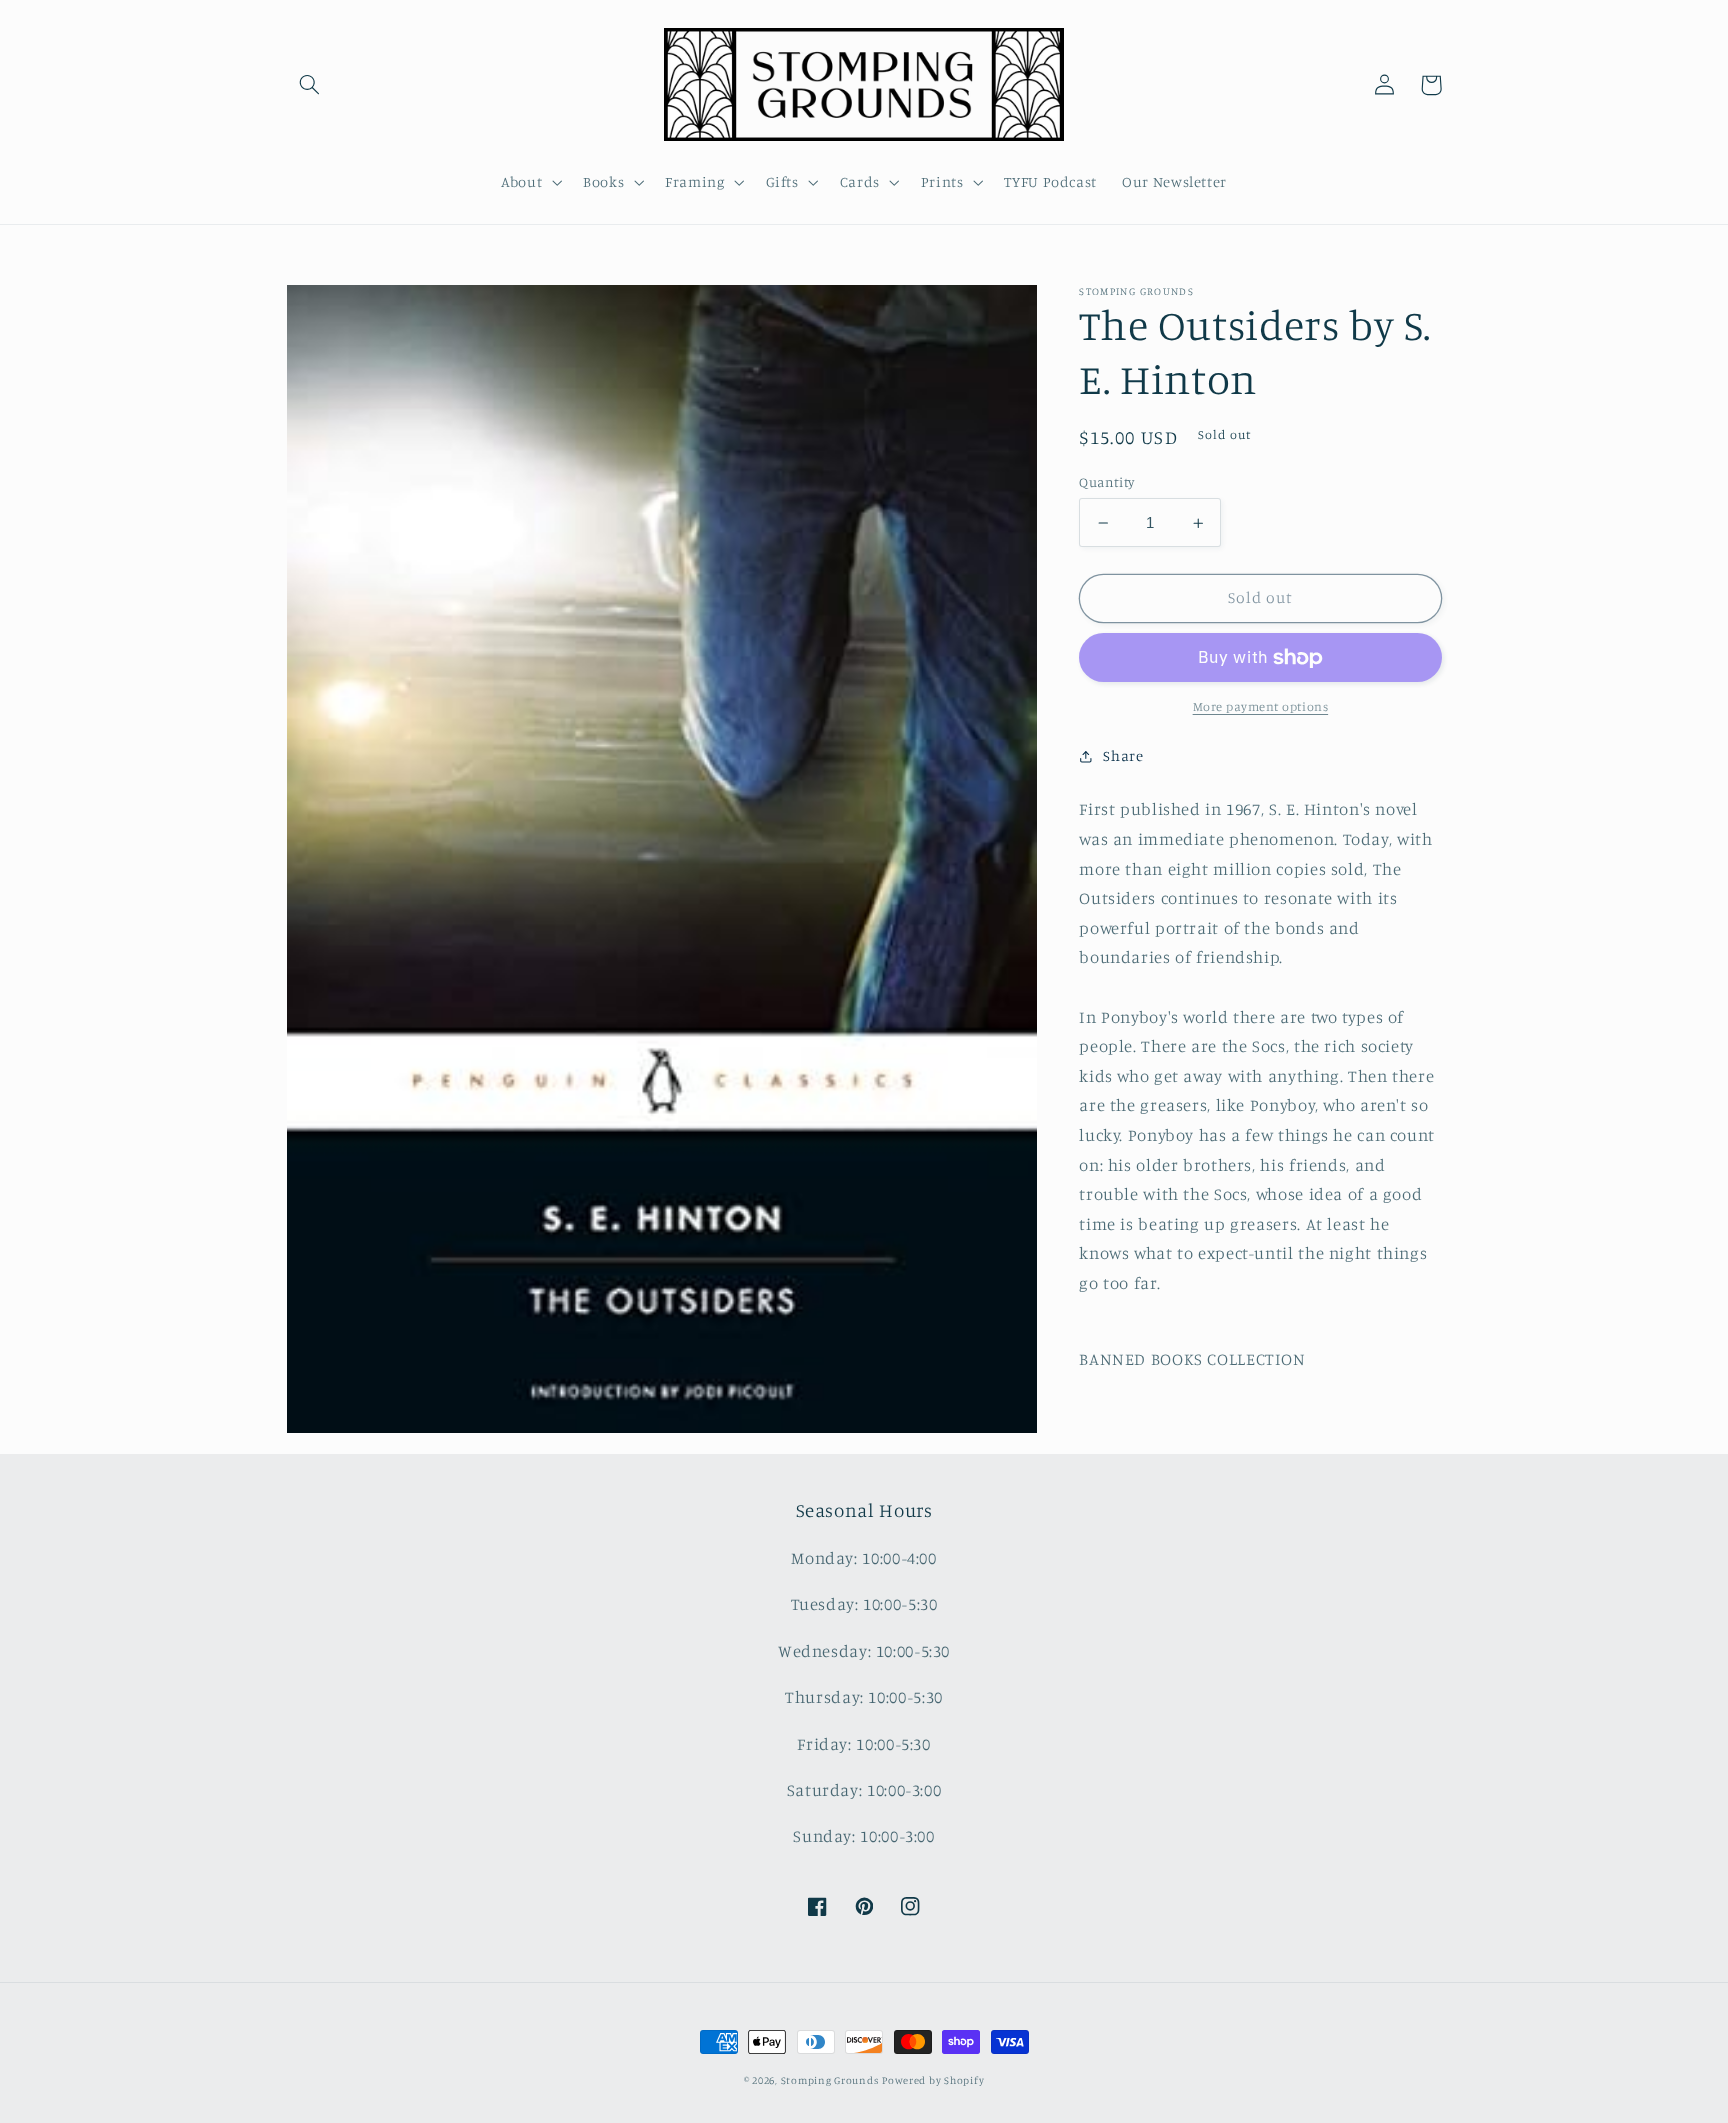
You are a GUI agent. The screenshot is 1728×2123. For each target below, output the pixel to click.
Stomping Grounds (830, 2080)
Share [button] (1123, 755)
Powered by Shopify (933, 2080)
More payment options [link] (1261, 707)
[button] (310, 85)
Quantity (1106, 482)
